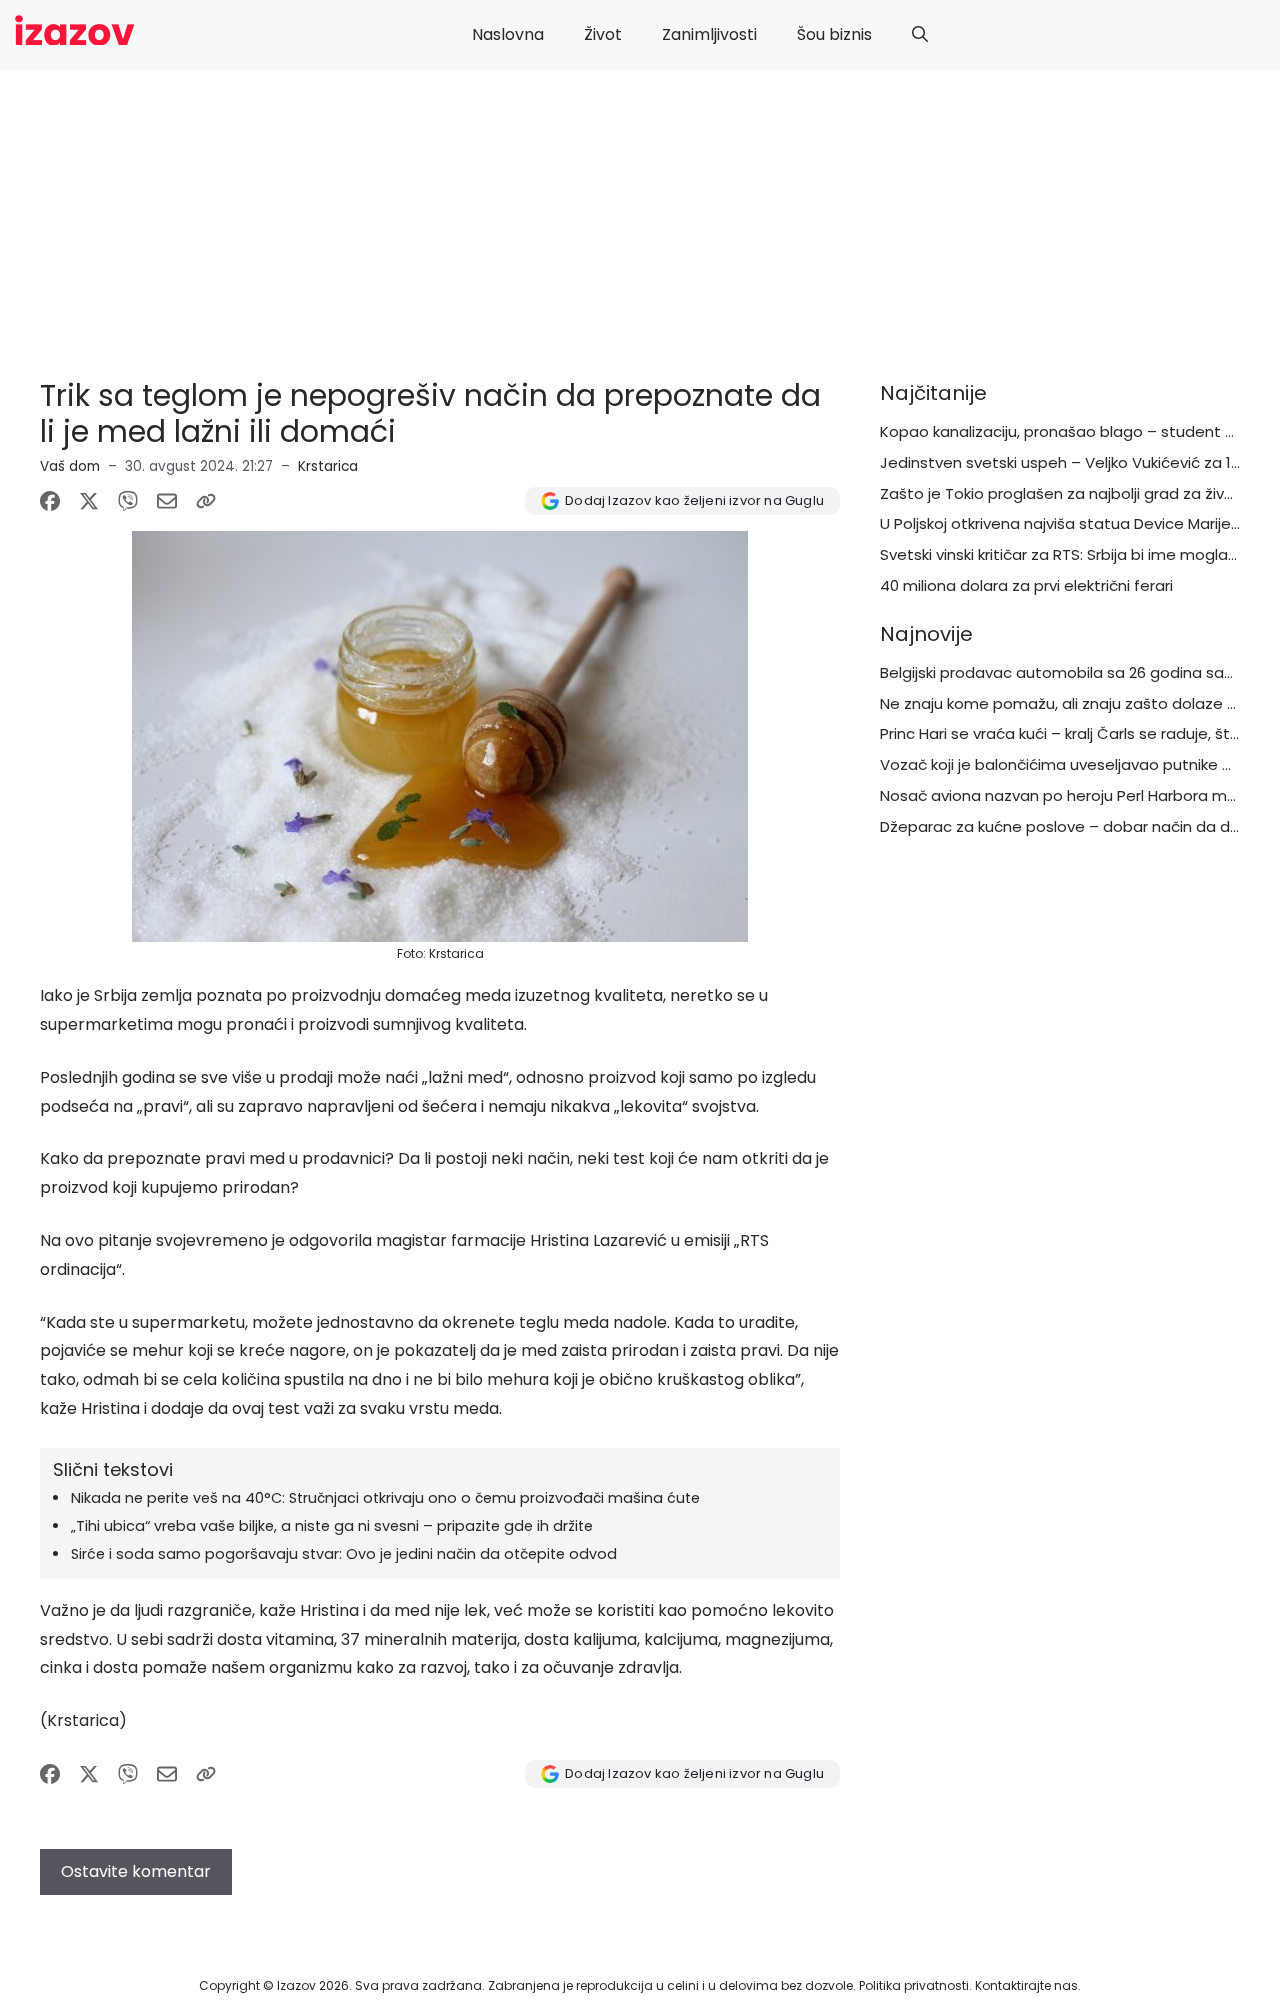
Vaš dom (70, 466)
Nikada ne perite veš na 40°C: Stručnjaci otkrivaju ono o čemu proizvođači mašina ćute (385, 1498)
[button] (920, 35)
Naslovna (508, 34)
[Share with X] (89, 501)
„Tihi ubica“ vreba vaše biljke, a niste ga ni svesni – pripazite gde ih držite (332, 1526)
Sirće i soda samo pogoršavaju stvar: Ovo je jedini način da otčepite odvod (344, 1554)
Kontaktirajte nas (1026, 1985)
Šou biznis (834, 34)
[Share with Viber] (128, 501)
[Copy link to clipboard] (206, 501)
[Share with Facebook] (50, 501)
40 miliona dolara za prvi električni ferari (1026, 585)
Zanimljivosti (709, 34)
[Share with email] (167, 501)
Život (603, 34)
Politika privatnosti (914, 1985)
